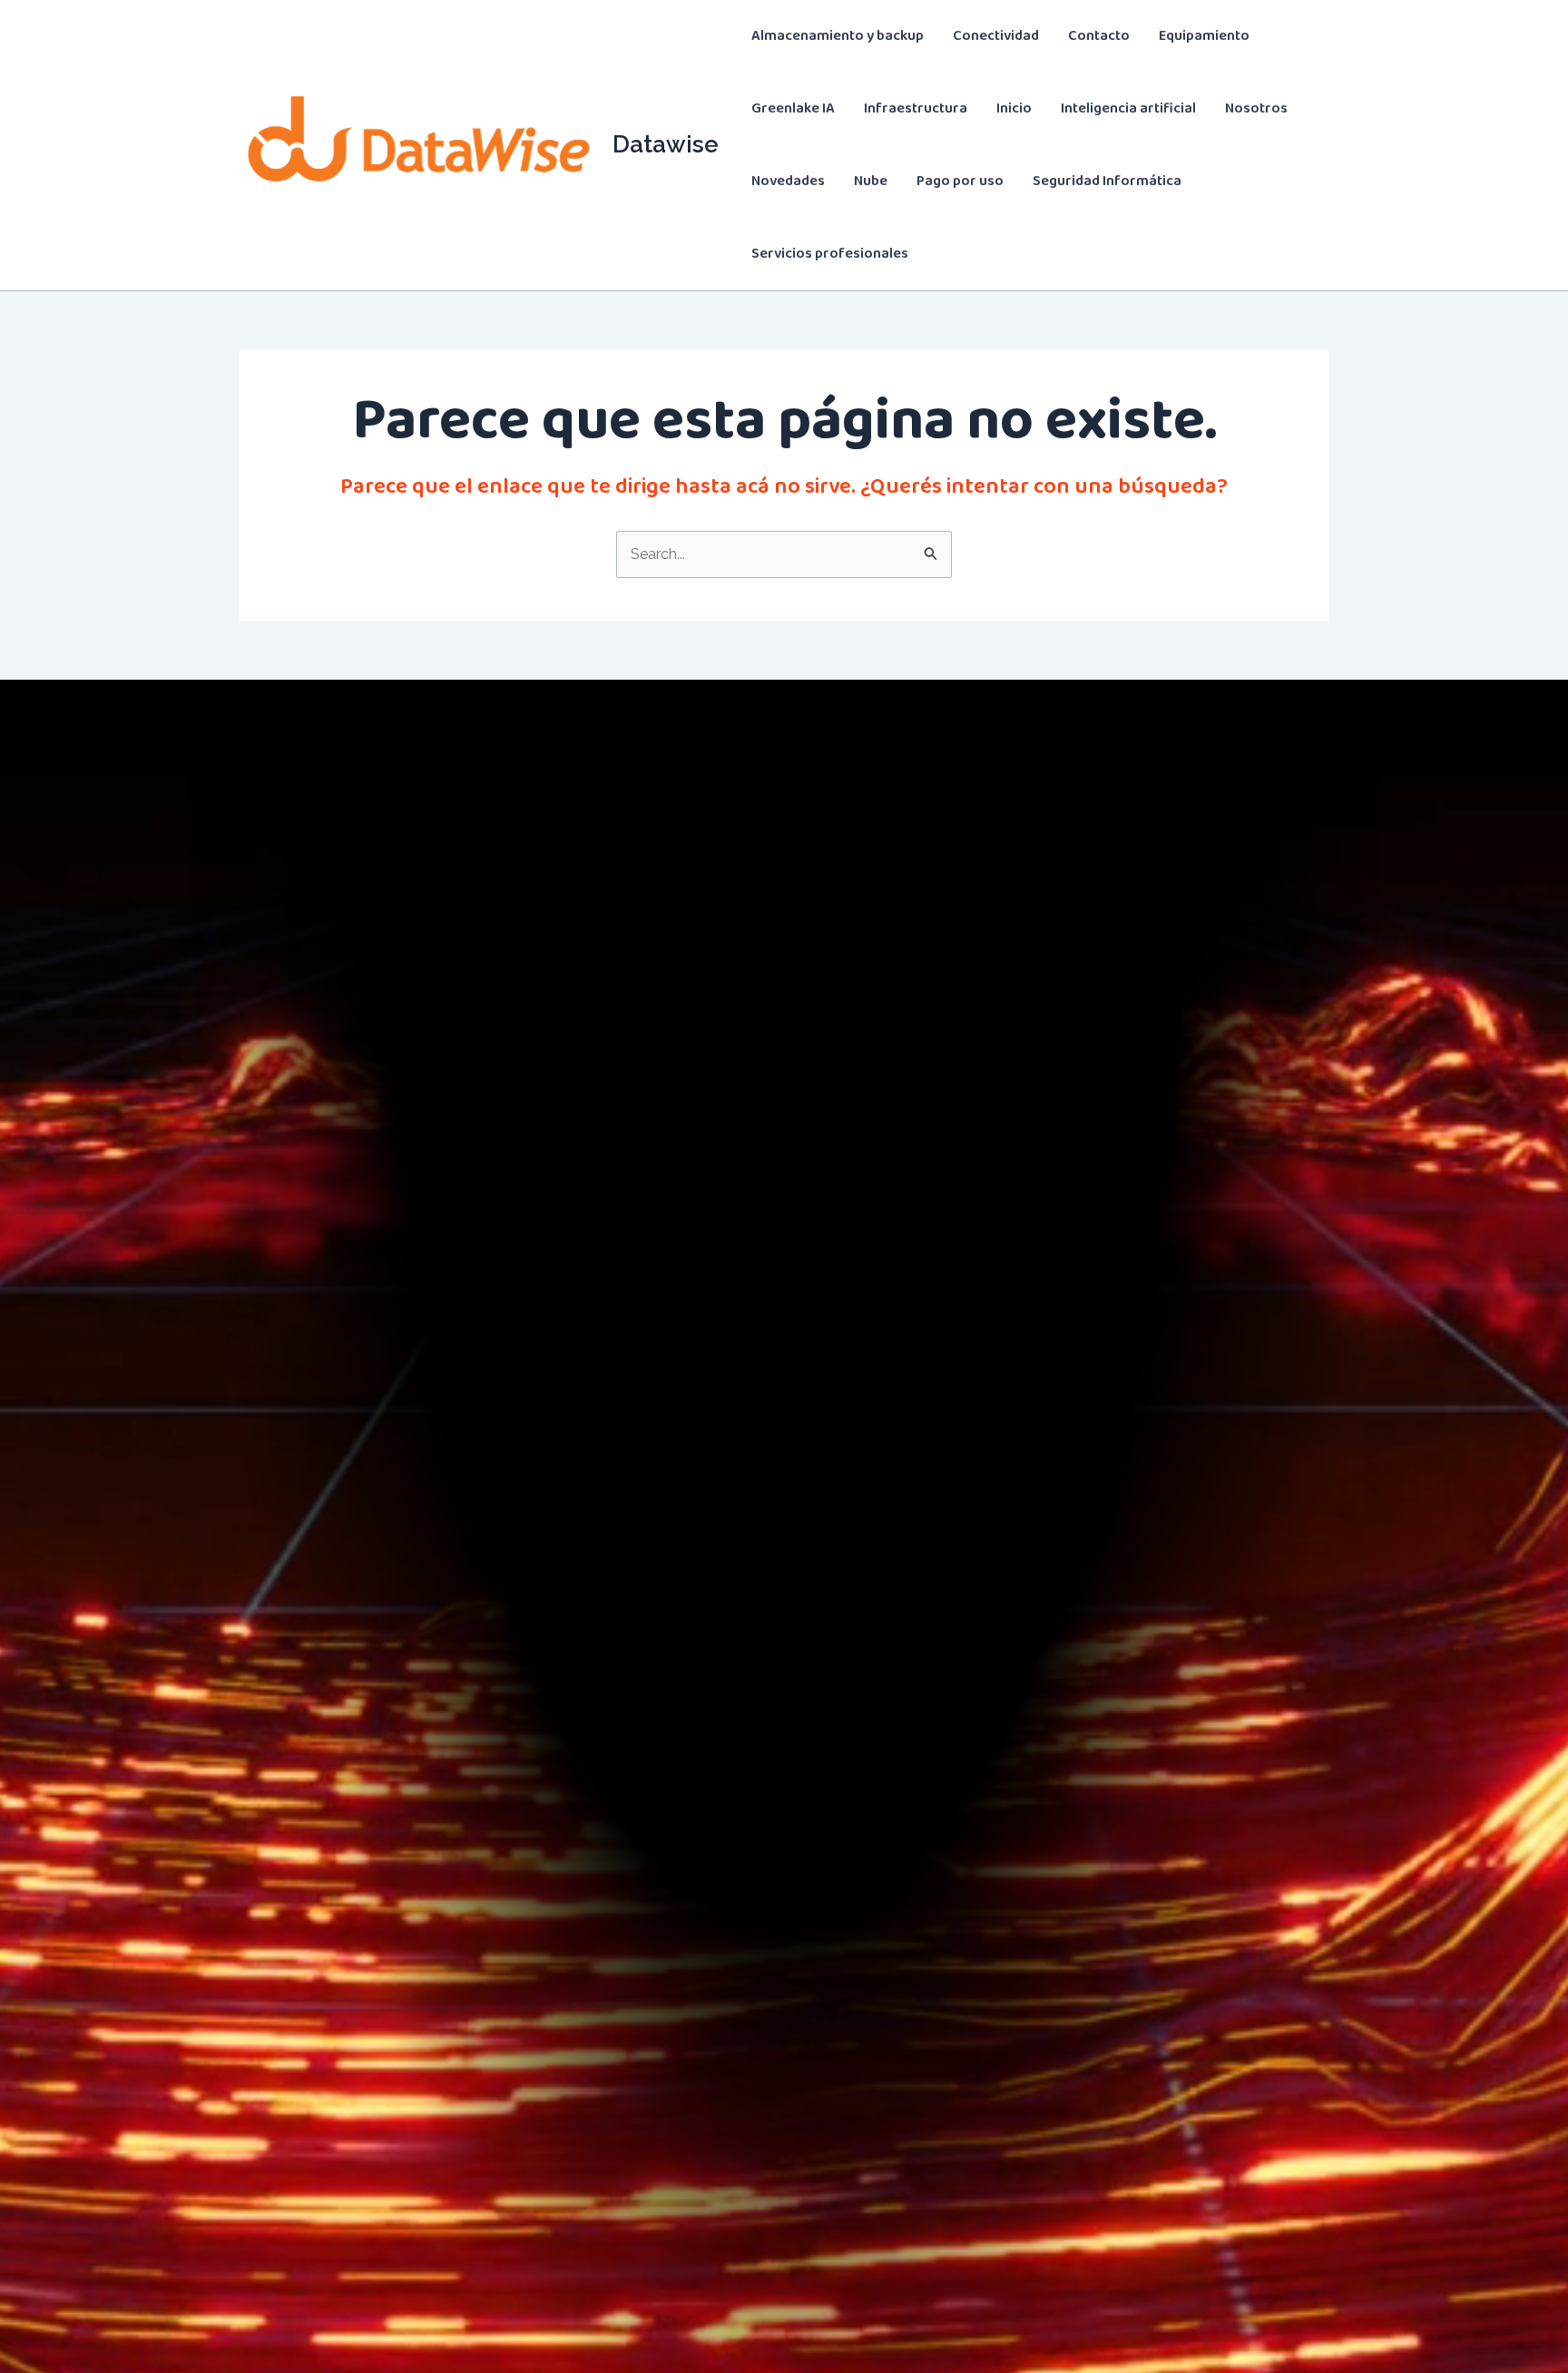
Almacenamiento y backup (838, 36)
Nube (871, 181)
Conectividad (996, 36)
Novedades (788, 181)
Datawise (666, 144)
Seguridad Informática (1107, 181)
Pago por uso (960, 181)
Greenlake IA (793, 108)
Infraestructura (916, 108)
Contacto (1099, 36)
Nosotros (1256, 108)
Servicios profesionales (830, 254)
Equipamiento (1204, 36)
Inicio (1014, 108)
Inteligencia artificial (1128, 108)
